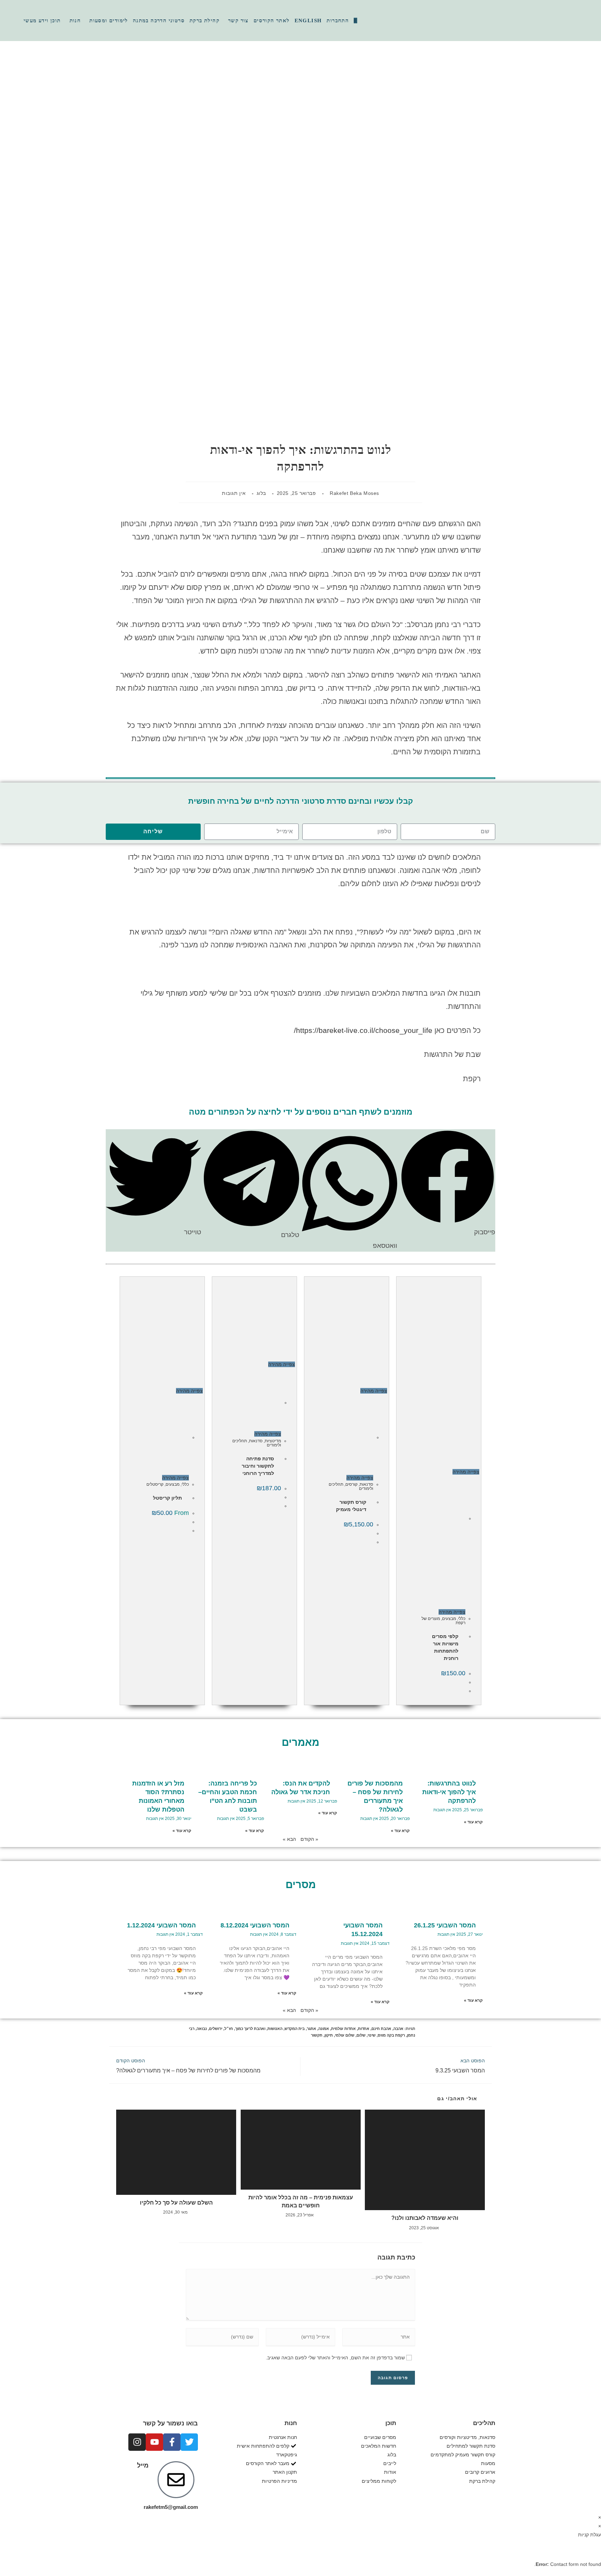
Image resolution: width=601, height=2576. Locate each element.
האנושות (275, 2029)
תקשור (317, 2035)
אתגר (311, 2029)
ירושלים (216, 2029)
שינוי (372, 2035)
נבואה (202, 2029)
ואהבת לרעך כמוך (250, 2029)
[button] (448, 1184)
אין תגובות (234, 493)
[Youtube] (154, 2442)
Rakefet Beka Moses (354, 493)
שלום (361, 2035)
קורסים (351, 1484)
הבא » (289, 1839)
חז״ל (229, 2029)
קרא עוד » (473, 1822)
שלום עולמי (345, 2035)
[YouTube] (592, 20)
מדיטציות (273, 1441)
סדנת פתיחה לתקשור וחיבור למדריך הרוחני (258, 1466)
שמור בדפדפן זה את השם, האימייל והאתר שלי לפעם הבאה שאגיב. (335, 2358)
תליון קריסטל (167, 1498)
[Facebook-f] (172, 2442)
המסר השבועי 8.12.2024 (255, 1925)
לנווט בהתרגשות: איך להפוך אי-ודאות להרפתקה (449, 1792)
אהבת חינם (381, 2029)
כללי (462, 1619)
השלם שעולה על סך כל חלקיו (176, 2203)
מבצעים (449, 1619)
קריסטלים (155, 1484)
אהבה (398, 2029)
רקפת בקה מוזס (391, 2035)
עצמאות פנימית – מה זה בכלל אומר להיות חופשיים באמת (301, 2201)
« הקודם (309, 1839)
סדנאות (366, 1484)
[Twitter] (189, 2442)
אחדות (364, 2029)
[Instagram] (587, 20)
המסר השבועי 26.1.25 (445, 1925)
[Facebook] (583, 20)
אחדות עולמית (343, 2029)
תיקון (329, 2035)
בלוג (261, 493)
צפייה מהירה (466, 1472)
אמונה (324, 2029)
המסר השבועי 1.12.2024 (161, 1925)
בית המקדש (295, 2029)
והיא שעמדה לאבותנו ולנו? (425, 2218)
